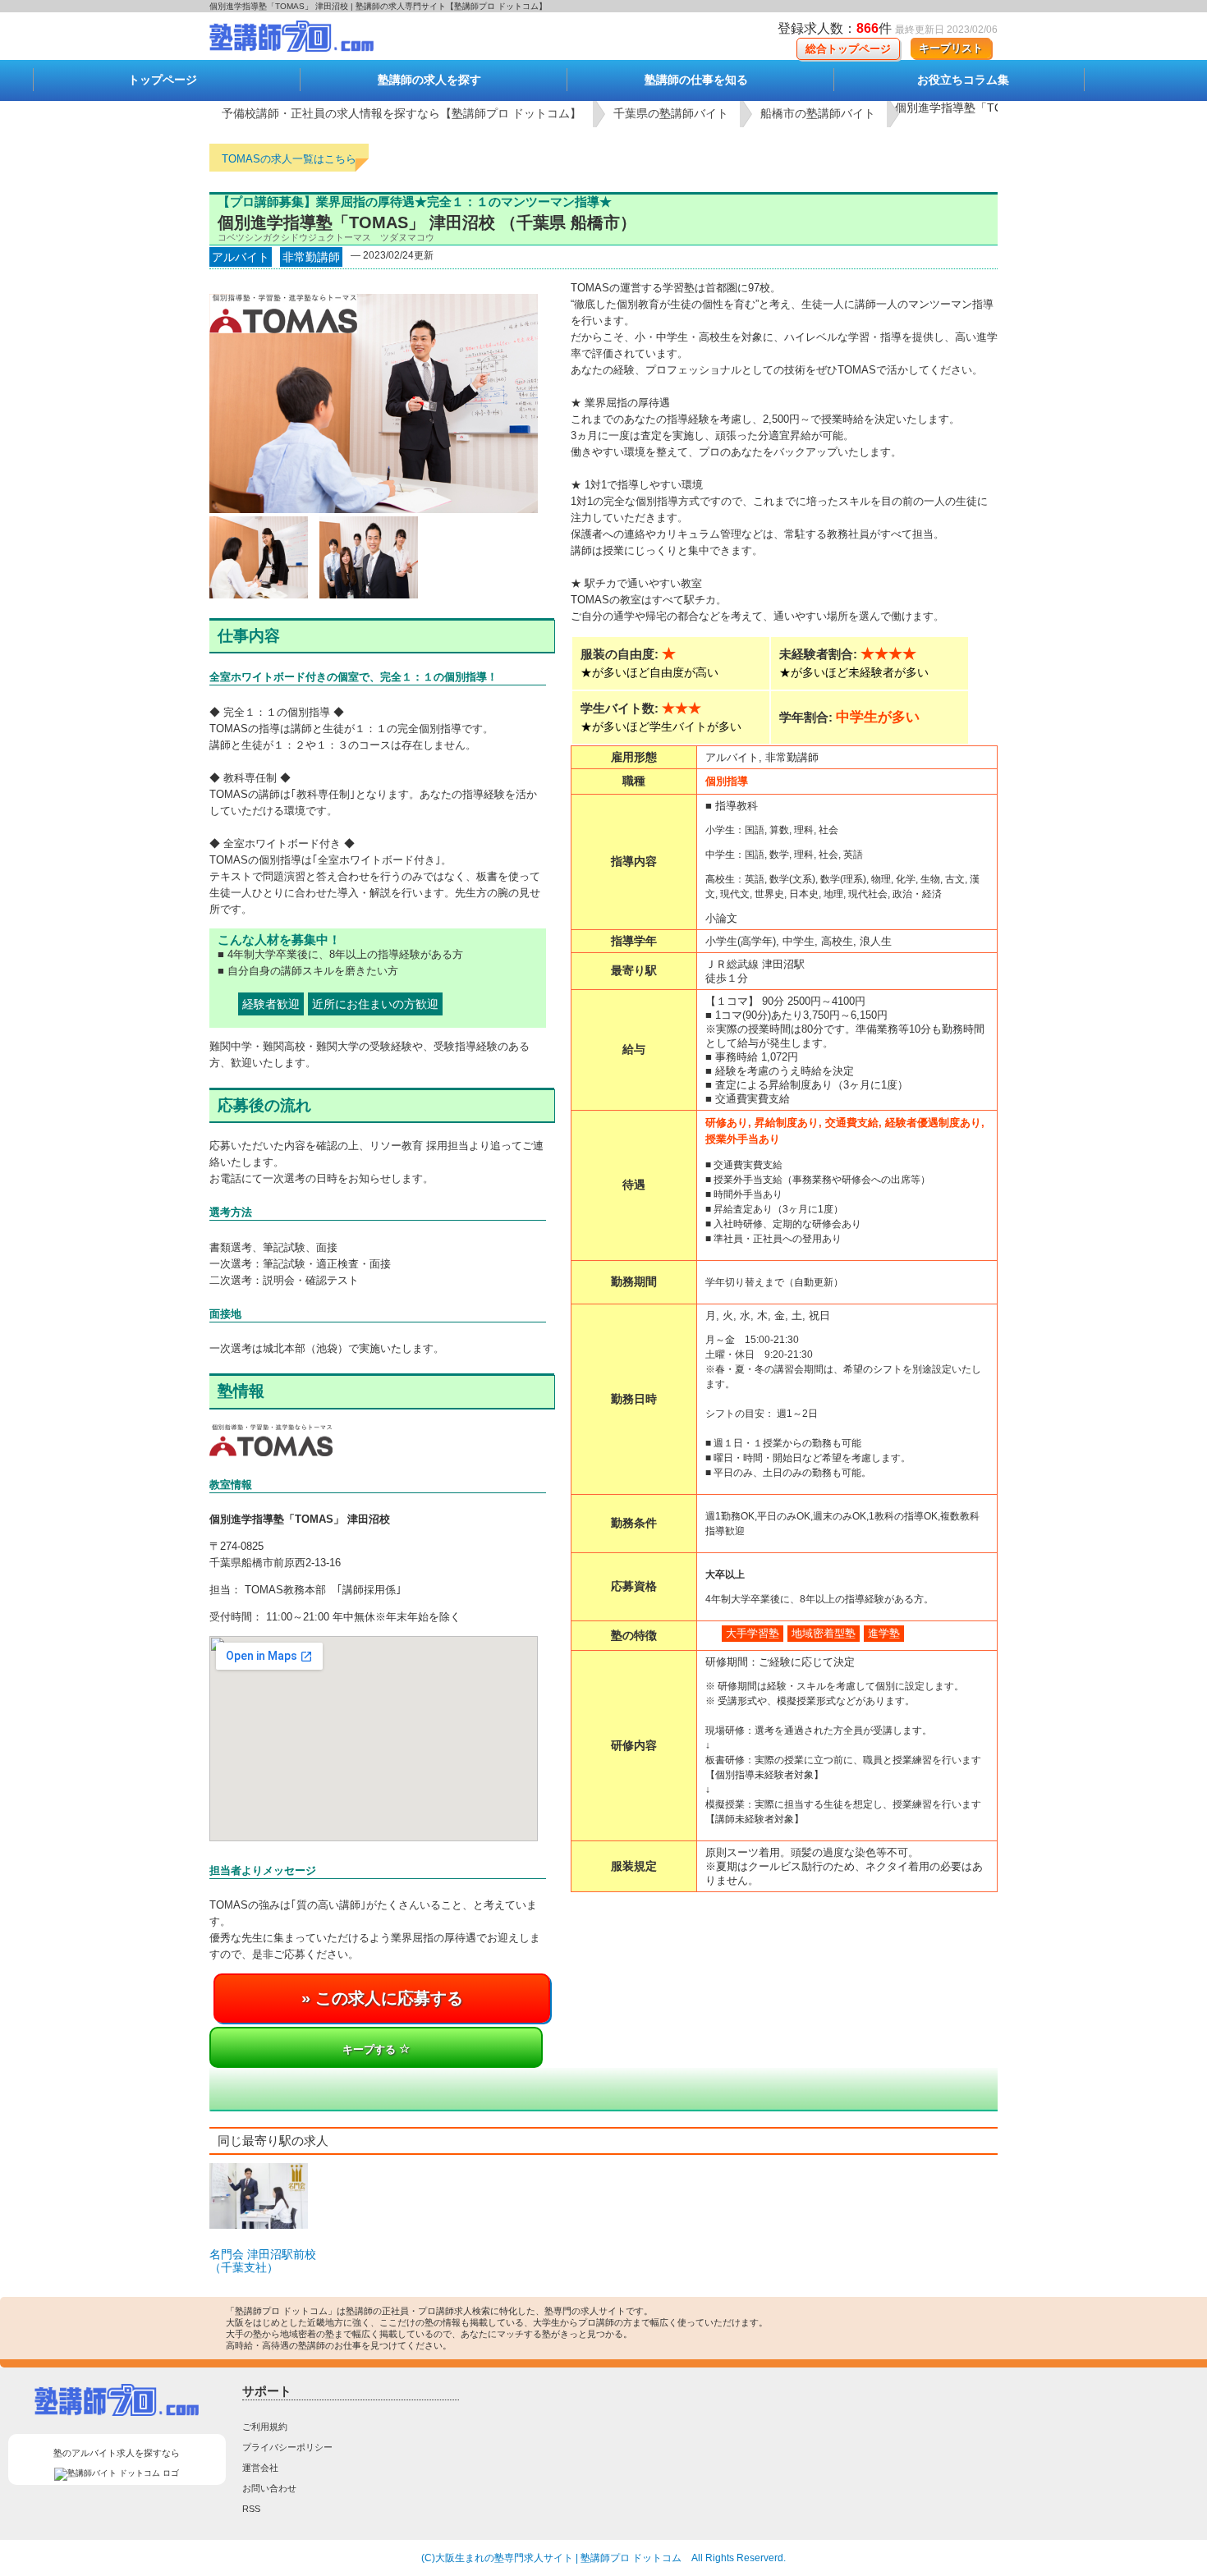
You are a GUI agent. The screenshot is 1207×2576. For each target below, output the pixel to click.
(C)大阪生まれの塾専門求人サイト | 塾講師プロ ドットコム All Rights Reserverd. (603, 2558)
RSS (251, 2509)
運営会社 (260, 2468)
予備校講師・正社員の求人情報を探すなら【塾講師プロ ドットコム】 (402, 113)
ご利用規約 (265, 2427)
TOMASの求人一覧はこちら (289, 159)
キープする (371, 2049)
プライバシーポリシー (287, 2447)
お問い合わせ (269, 2488)
